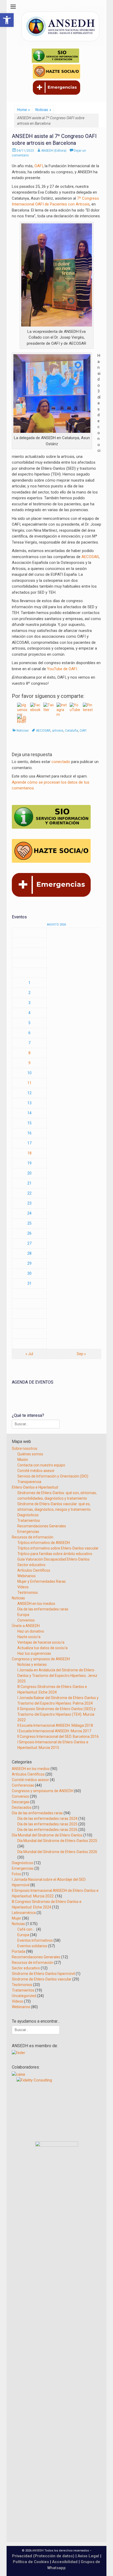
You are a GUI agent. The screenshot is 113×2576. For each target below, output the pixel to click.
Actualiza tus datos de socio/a (42, 1648)
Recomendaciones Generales (42, 1526)
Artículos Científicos (34, 1570)
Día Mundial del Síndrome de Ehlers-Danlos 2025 (57, 1841)
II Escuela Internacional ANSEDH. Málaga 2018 (55, 1725)
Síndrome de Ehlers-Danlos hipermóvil (43, 1974)
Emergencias (28, 1532)
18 (29, 1153)
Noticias (43, 110)
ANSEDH (38, 2551)
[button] (7, 20)
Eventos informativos (35, 1940)
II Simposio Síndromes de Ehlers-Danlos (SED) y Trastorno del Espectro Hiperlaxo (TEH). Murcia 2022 (56, 1714)
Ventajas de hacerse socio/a (41, 1642)
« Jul (29, 1354)
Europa (23, 1615)
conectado (61, 762)
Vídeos (23, 1587)
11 (29, 1083)
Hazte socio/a (29, 1637)
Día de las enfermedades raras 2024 (47, 1819)
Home (23, 110)
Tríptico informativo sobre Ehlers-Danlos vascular (58, 1548)
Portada (19, 1951)
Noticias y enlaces (32, 1664)
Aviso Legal (88, 2556)
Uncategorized (24, 1996)
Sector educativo (31, 1565)
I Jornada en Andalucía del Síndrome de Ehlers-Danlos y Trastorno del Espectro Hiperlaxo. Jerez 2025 (57, 1676)
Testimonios (28, 1592)
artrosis (58, 731)
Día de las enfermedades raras (43, 1609)
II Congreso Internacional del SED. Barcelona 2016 (58, 1736)
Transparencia (29, 1482)
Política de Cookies (31, 2562)
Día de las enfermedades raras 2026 (47, 1830)
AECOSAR (90, 557)
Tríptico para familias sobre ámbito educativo (55, 1554)
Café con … (26, 1929)
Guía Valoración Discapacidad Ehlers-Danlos (53, 1559)
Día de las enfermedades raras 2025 (47, 1824)
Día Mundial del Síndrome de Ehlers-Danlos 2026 (57, 1852)
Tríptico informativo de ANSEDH (44, 1543)
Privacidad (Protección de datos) (43, 2556)
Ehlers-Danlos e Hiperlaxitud (35, 1487)
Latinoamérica (24, 1913)
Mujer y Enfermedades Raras (42, 1581)
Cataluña (71, 731)
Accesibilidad (65, 2562)
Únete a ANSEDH (26, 1626)
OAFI (39, 166)
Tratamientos (29, 1520)
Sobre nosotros (25, 1448)
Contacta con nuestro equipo (41, 1465)
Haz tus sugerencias (34, 1653)
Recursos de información (33, 1537)
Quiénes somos (30, 1454)
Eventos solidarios (32, 1946)
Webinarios (27, 1576)
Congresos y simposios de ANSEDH (41, 1659)
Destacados (22, 1807)
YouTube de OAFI (62, 669)
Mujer (17, 1918)
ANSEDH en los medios (36, 1604)
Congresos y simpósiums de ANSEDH (43, 1791)
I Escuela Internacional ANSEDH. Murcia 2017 (54, 1731)
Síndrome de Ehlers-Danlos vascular (42, 1979)
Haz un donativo (31, 1631)
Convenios (26, 1620)
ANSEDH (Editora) (54, 151)
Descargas (21, 1802)
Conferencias (23, 1785)
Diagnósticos (28, 1515)
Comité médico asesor (36, 1471)
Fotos (16, 1874)
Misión (23, 1460)
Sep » (81, 1354)
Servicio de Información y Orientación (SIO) (53, 1476)
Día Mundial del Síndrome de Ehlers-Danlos (47, 1835)
